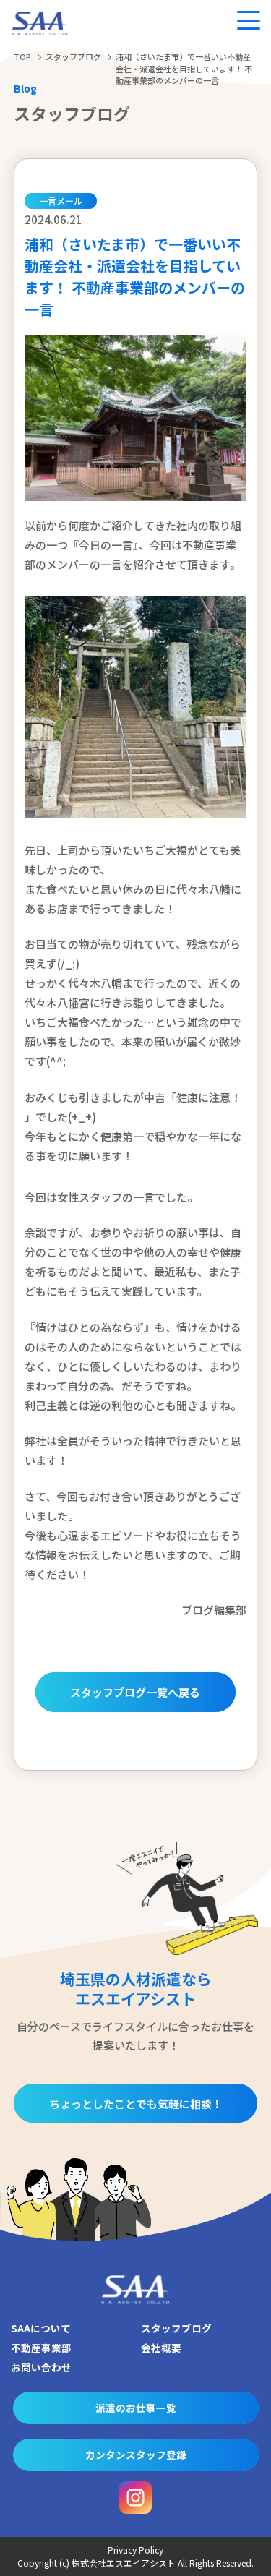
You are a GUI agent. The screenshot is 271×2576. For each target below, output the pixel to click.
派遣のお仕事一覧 (136, 2408)
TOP (22, 56)
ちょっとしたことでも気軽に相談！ (136, 2104)
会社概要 (161, 2348)
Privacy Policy (135, 2550)
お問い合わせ (41, 2367)
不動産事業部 (41, 2348)
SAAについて (41, 2328)
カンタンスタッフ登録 (136, 2455)
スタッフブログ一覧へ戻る (135, 1692)
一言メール (61, 201)
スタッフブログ (73, 56)
